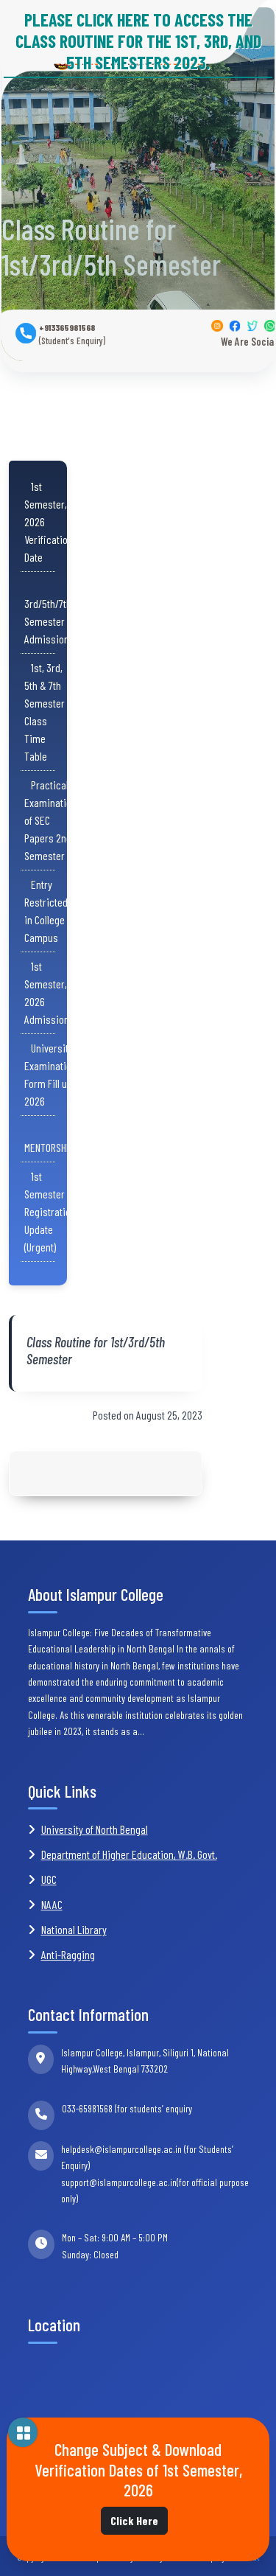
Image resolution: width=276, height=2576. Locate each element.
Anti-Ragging (68, 1954)
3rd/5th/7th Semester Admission (48, 612)
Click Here (134, 2520)
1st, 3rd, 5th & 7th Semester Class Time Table (45, 712)
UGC (49, 1879)
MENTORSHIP (49, 1138)
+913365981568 (72, 334)
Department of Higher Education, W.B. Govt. (129, 1854)
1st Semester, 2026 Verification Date (49, 521)
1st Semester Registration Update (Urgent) (50, 1211)
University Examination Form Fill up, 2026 (50, 1074)
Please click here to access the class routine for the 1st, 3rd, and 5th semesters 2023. (138, 41)
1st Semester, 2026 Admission (47, 992)
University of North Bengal (95, 1829)
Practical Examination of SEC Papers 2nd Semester (50, 820)
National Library (74, 1929)
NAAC (52, 1904)
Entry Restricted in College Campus (46, 911)
